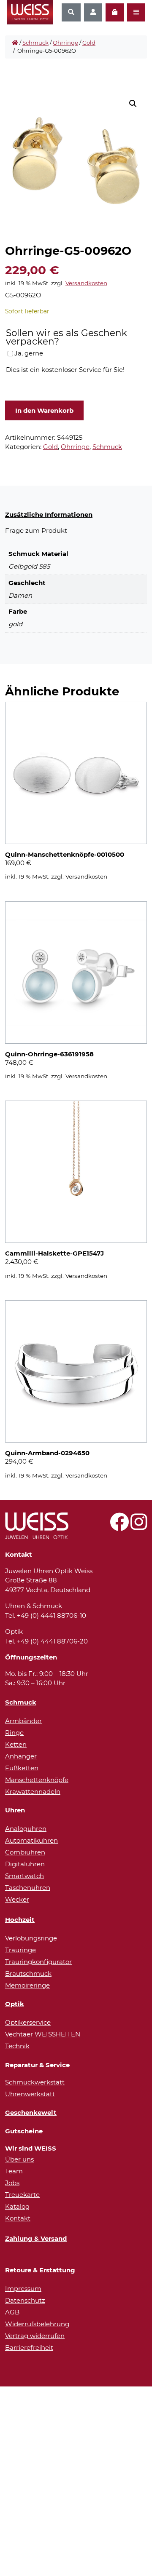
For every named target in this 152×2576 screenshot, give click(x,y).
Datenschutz (25, 2300)
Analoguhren (26, 1829)
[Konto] (93, 12)
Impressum (23, 2289)
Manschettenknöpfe (37, 1780)
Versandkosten (86, 283)
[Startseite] (15, 43)
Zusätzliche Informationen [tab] (49, 514)
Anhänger (21, 1756)
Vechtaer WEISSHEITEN (43, 2034)
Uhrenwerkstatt (30, 2094)
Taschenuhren (28, 1888)
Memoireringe (27, 1985)
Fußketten (22, 1768)
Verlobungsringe (31, 1938)
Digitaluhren (25, 1864)
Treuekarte (22, 2195)
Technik (17, 2046)
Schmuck (35, 43)
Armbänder (23, 1721)
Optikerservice (28, 2022)
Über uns (19, 2159)
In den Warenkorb (44, 410)
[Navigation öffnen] (136, 12)
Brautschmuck (28, 1973)
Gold (89, 43)
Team (14, 2171)
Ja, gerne (29, 353)
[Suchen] (71, 12)
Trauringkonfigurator (38, 1962)
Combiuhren (25, 1852)
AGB (12, 2312)
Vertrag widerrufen (35, 2336)
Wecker (17, 1899)
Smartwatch (24, 1876)
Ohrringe (65, 43)
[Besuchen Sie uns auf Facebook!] (119, 1527)
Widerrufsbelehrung (37, 2324)
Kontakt (18, 2218)
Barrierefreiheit (29, 2348)
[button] (133, 104)
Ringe (14, 1733)
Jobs (12, 2183)
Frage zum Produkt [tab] (36, 530)
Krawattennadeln (33, 1792)
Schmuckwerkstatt (35, 2082)
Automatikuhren (31, 1840)
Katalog (17, 2206)
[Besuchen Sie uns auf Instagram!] (139, 1527)
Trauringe (20, 1950)
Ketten (16, 1744)
